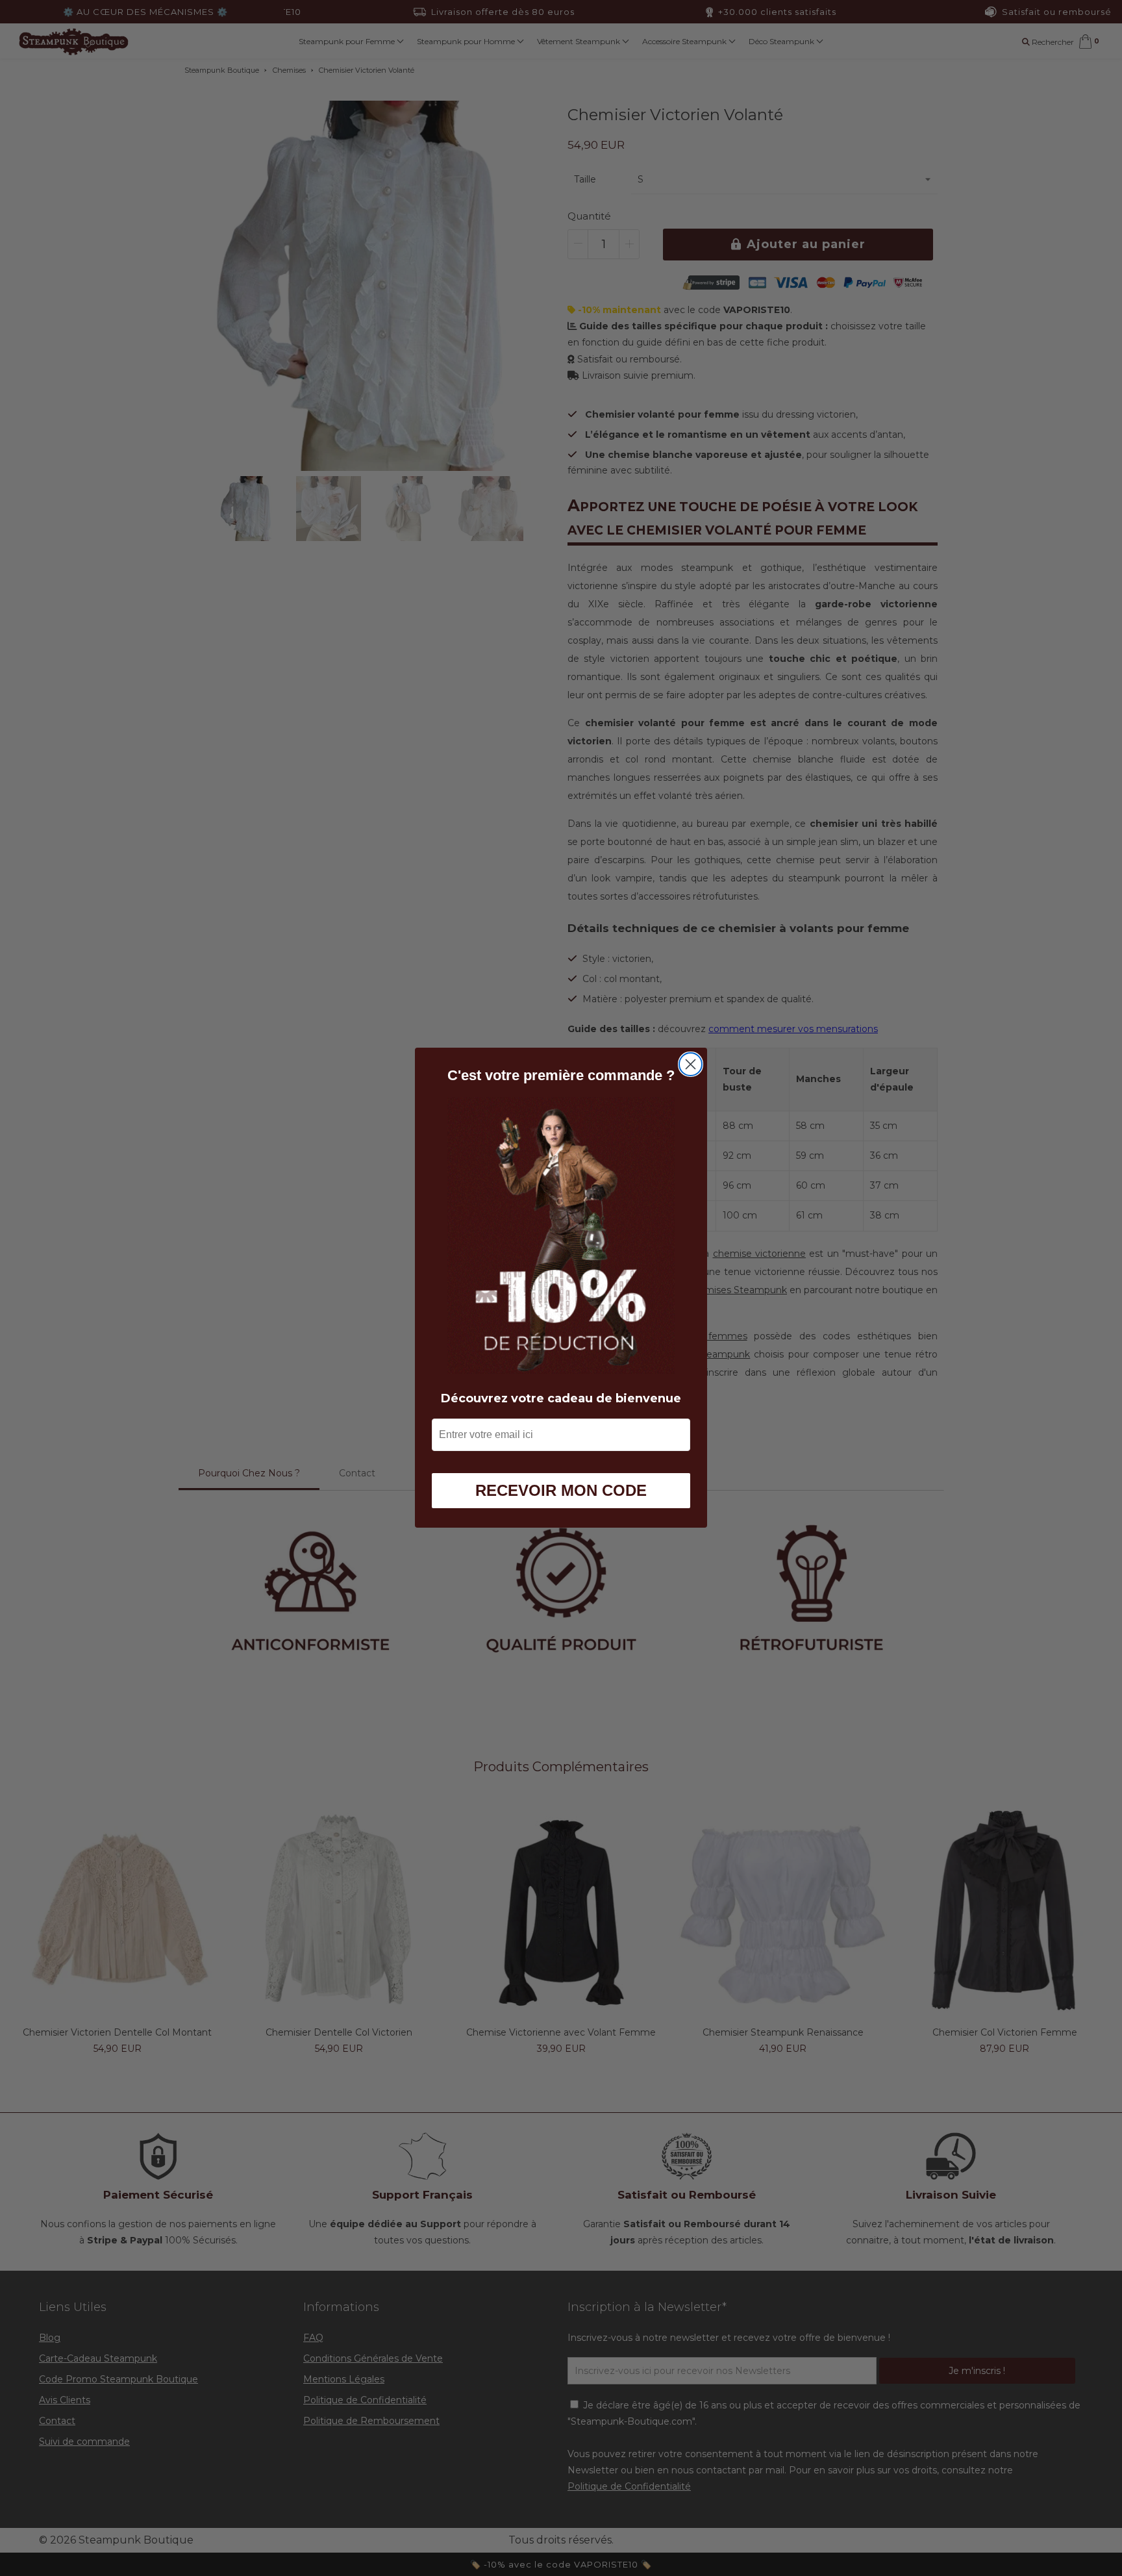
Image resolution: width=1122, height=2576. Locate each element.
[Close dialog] (691, 1064)
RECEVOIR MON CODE (561, 1491)
